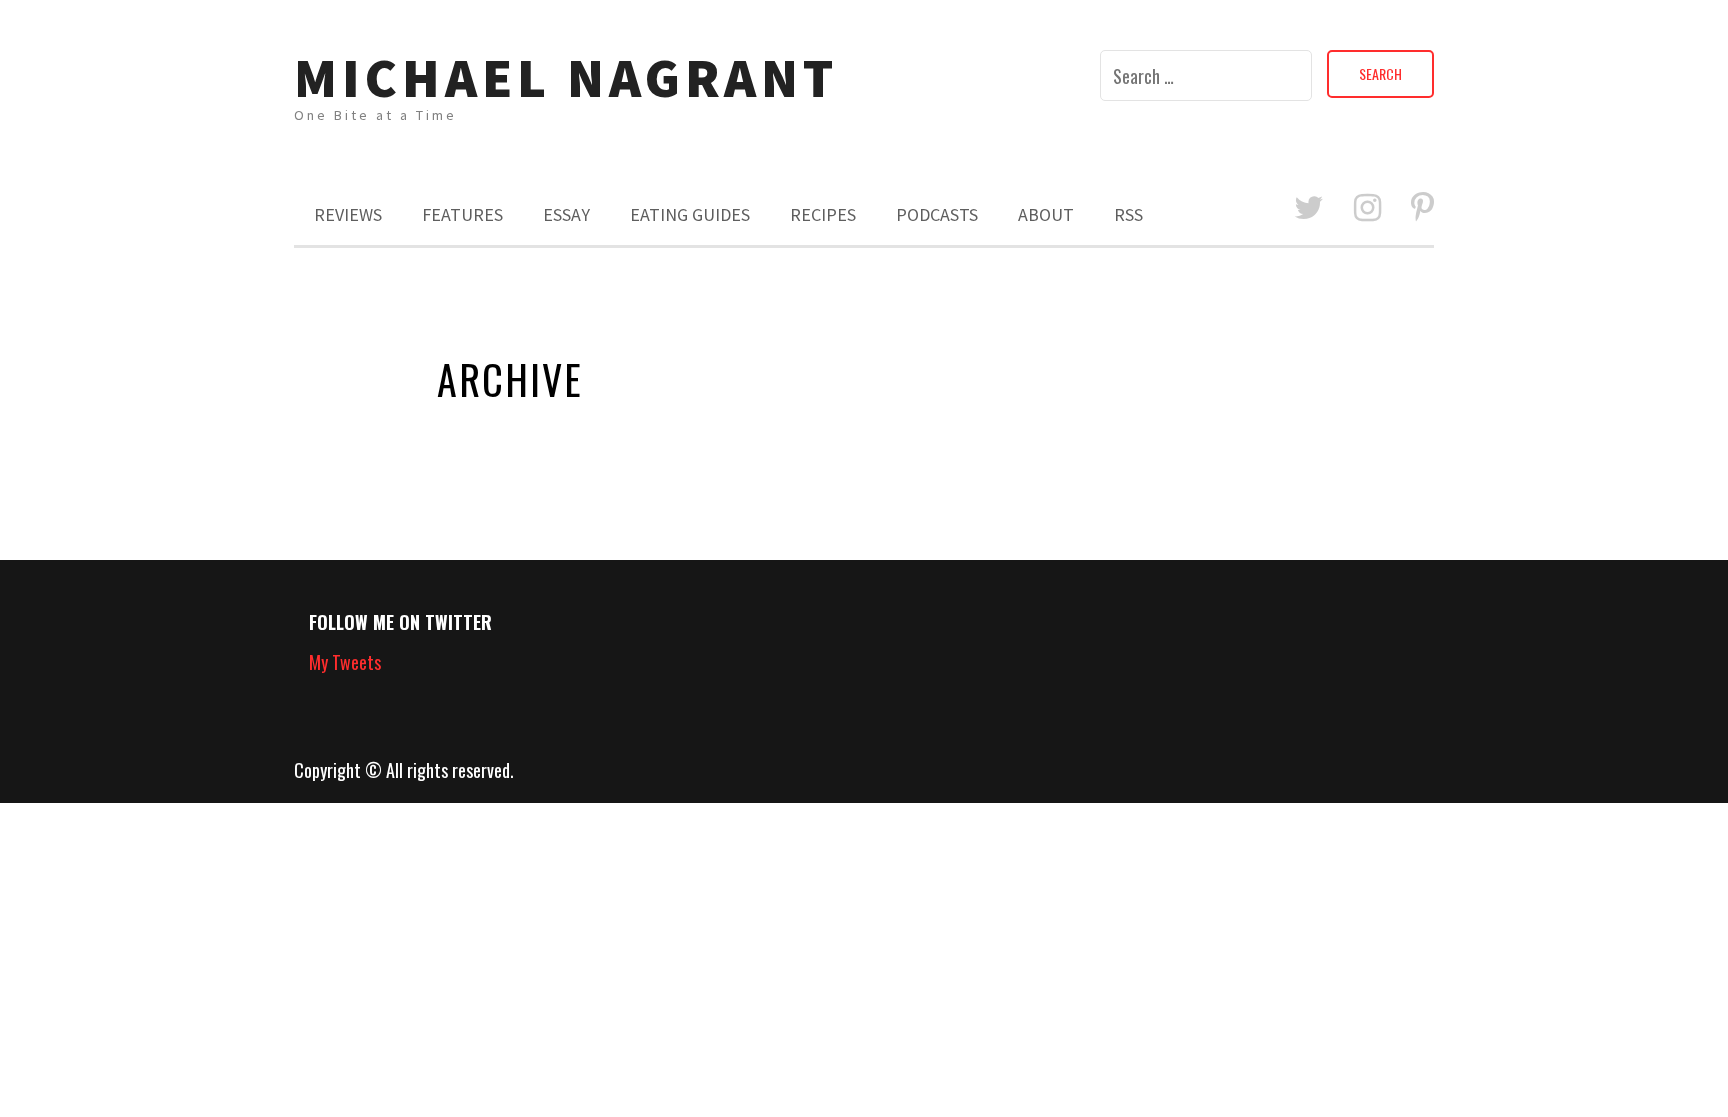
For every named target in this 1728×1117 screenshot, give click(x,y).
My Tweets (345, 662)
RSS (1128, 214)
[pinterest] (1422, 208)
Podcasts (937, 214)
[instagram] (1367, 208)
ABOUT (1046, 214)
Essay (566, 214)
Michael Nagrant (566, 77)
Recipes (823, 214)
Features (462, 214)
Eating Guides (690, 214)
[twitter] (1309, 208)
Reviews (348, 214)
